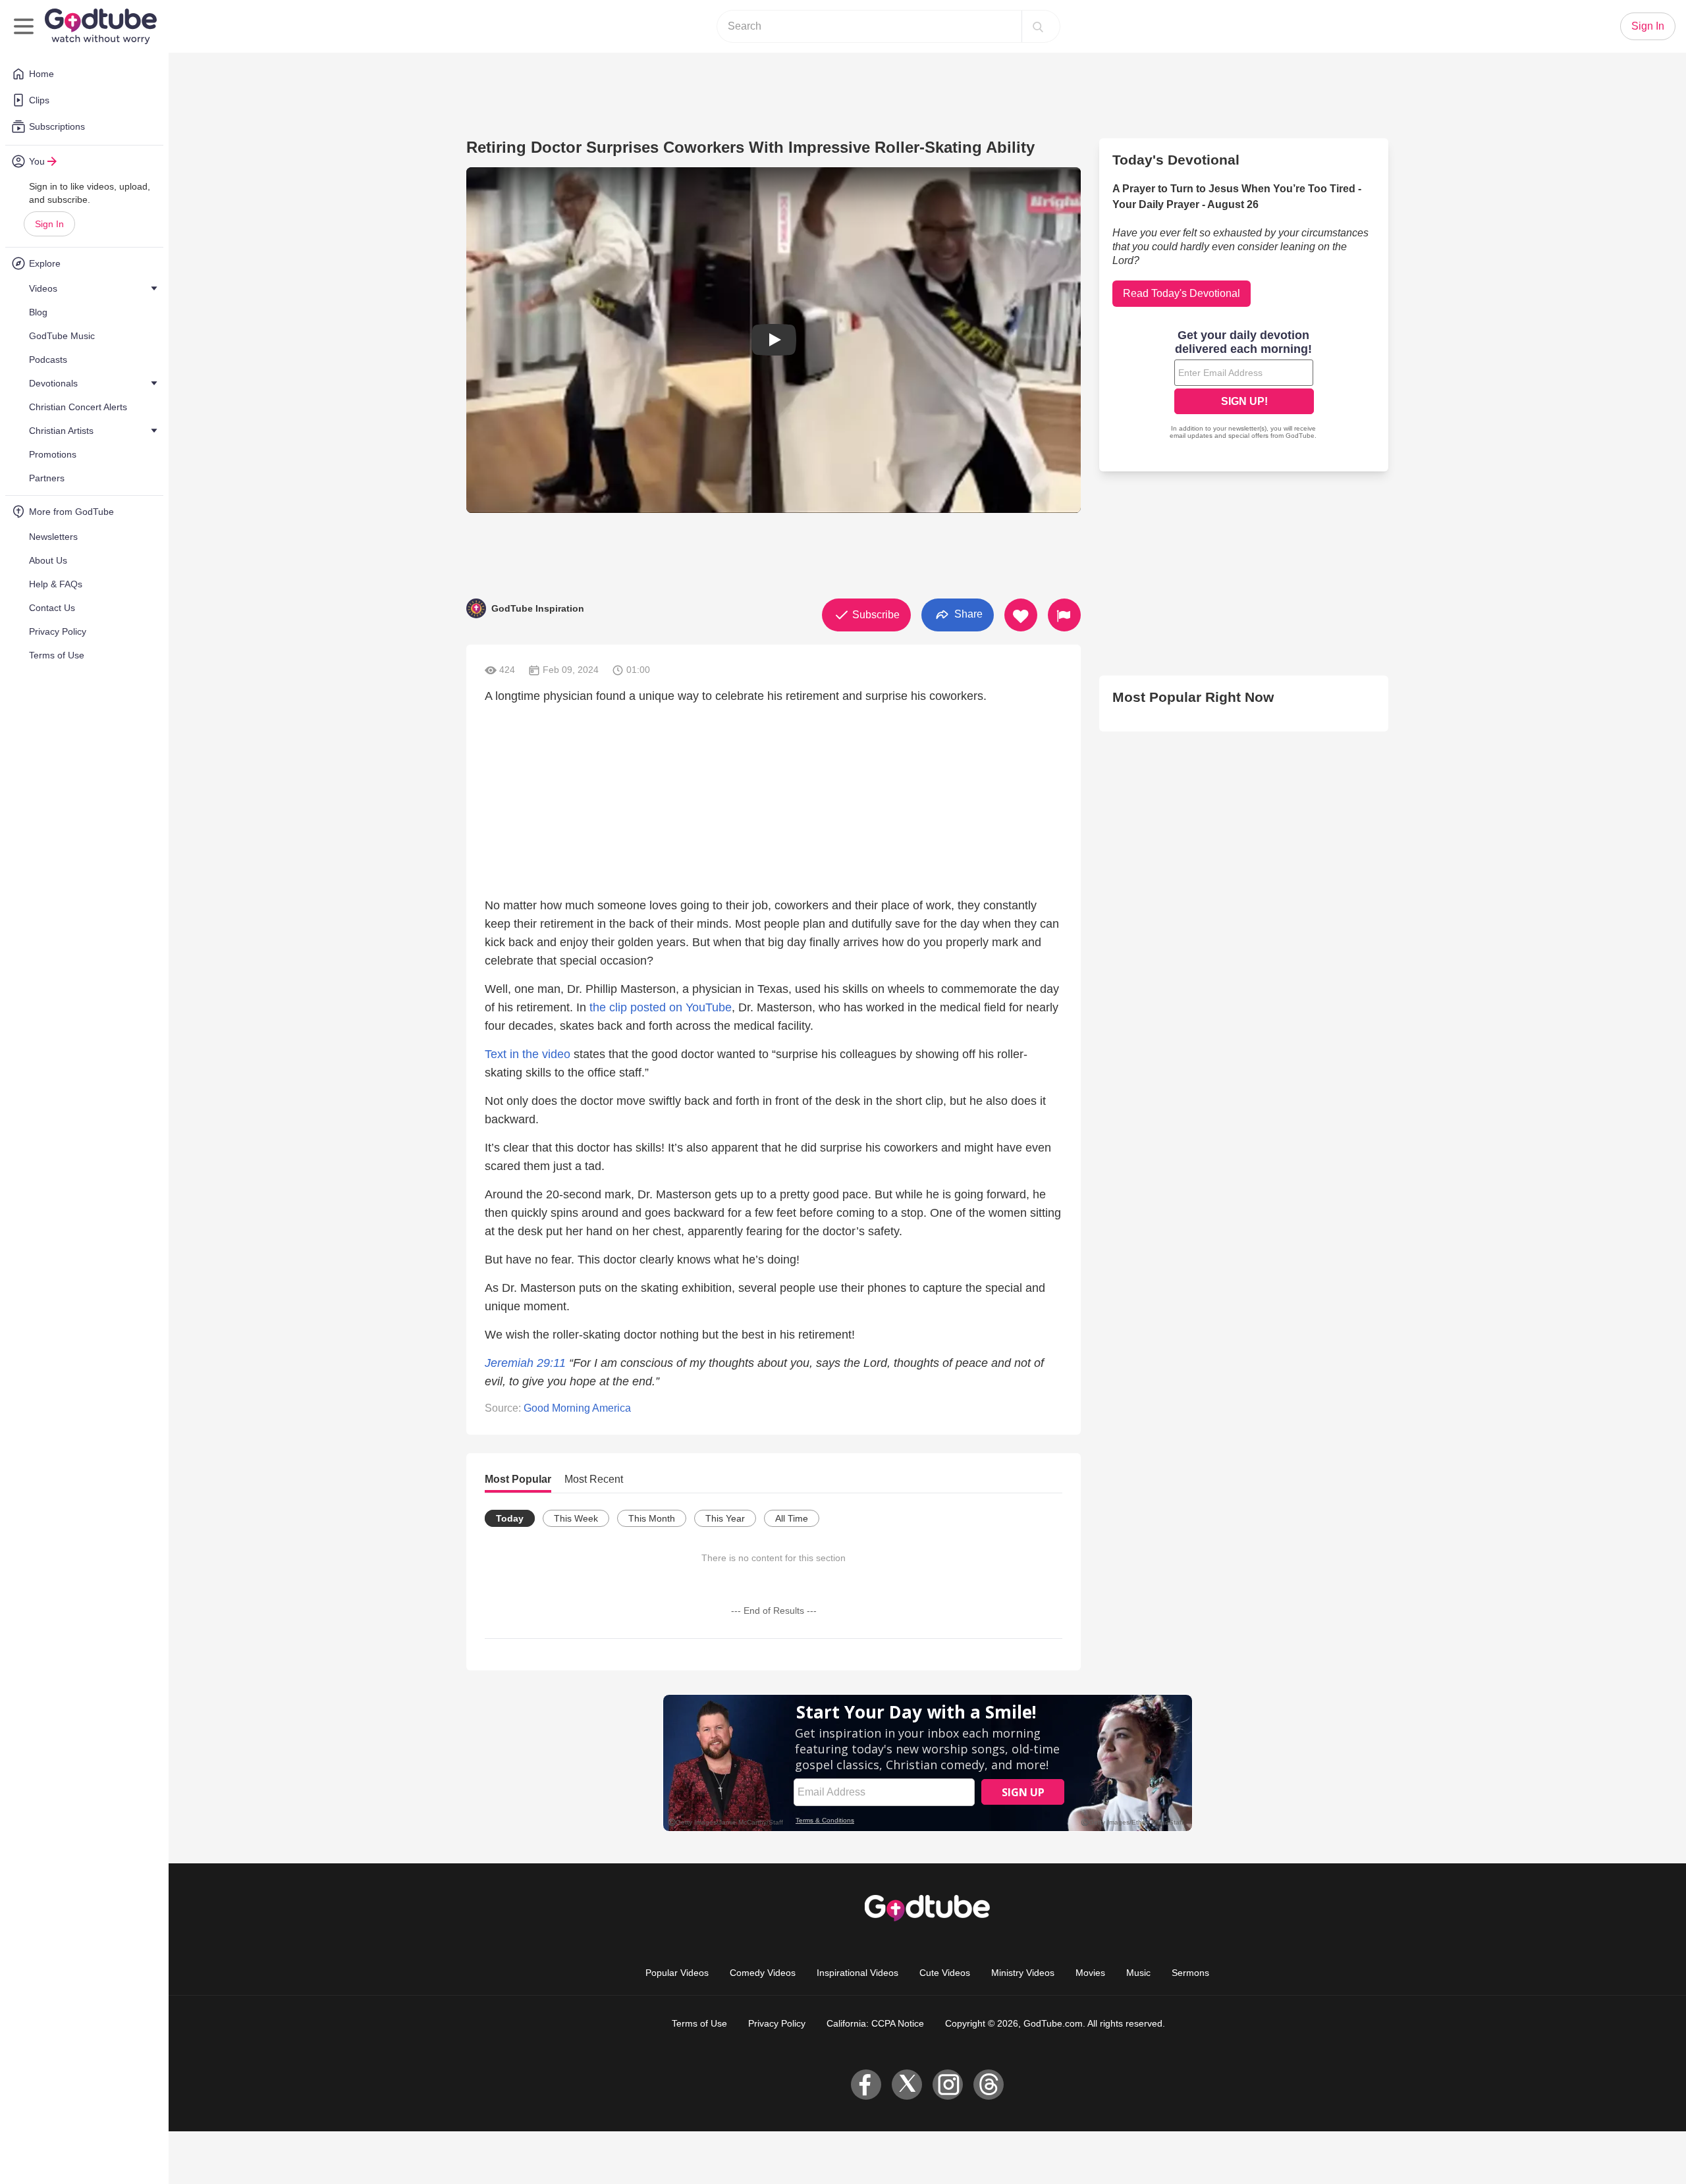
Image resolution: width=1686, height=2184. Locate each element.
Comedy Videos (763, 1973)
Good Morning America (577, 1408)
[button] (774, 340)
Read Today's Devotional (1182, 293)
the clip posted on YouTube (661, 1007)
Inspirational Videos (857, 1973)
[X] (907, 2085)
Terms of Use (699, 2023)
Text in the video (528, 1054)
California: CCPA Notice (875, 2023)
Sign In (49, 224)
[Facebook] (866, 2085)
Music (1138, 1973)
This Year (725, 1518)
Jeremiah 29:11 (525, 1363)
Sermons (1190, 1973)
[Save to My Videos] (1021, 615)
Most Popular (518, 1479)
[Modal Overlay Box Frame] (1244, 386)
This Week (576, 1518)
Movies (1090, 1973)
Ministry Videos (1023, 1973)
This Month (652, 1518)
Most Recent (594, 1479)
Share (967, 614)
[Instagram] (948, 2085)
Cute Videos (945, 1973)
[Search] (1038, 26)
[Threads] (989, 2085)
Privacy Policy (777, 2023)
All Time (792, 1518)
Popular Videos (677, 1973)
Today (510, 1518)
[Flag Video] (1064, 615)
